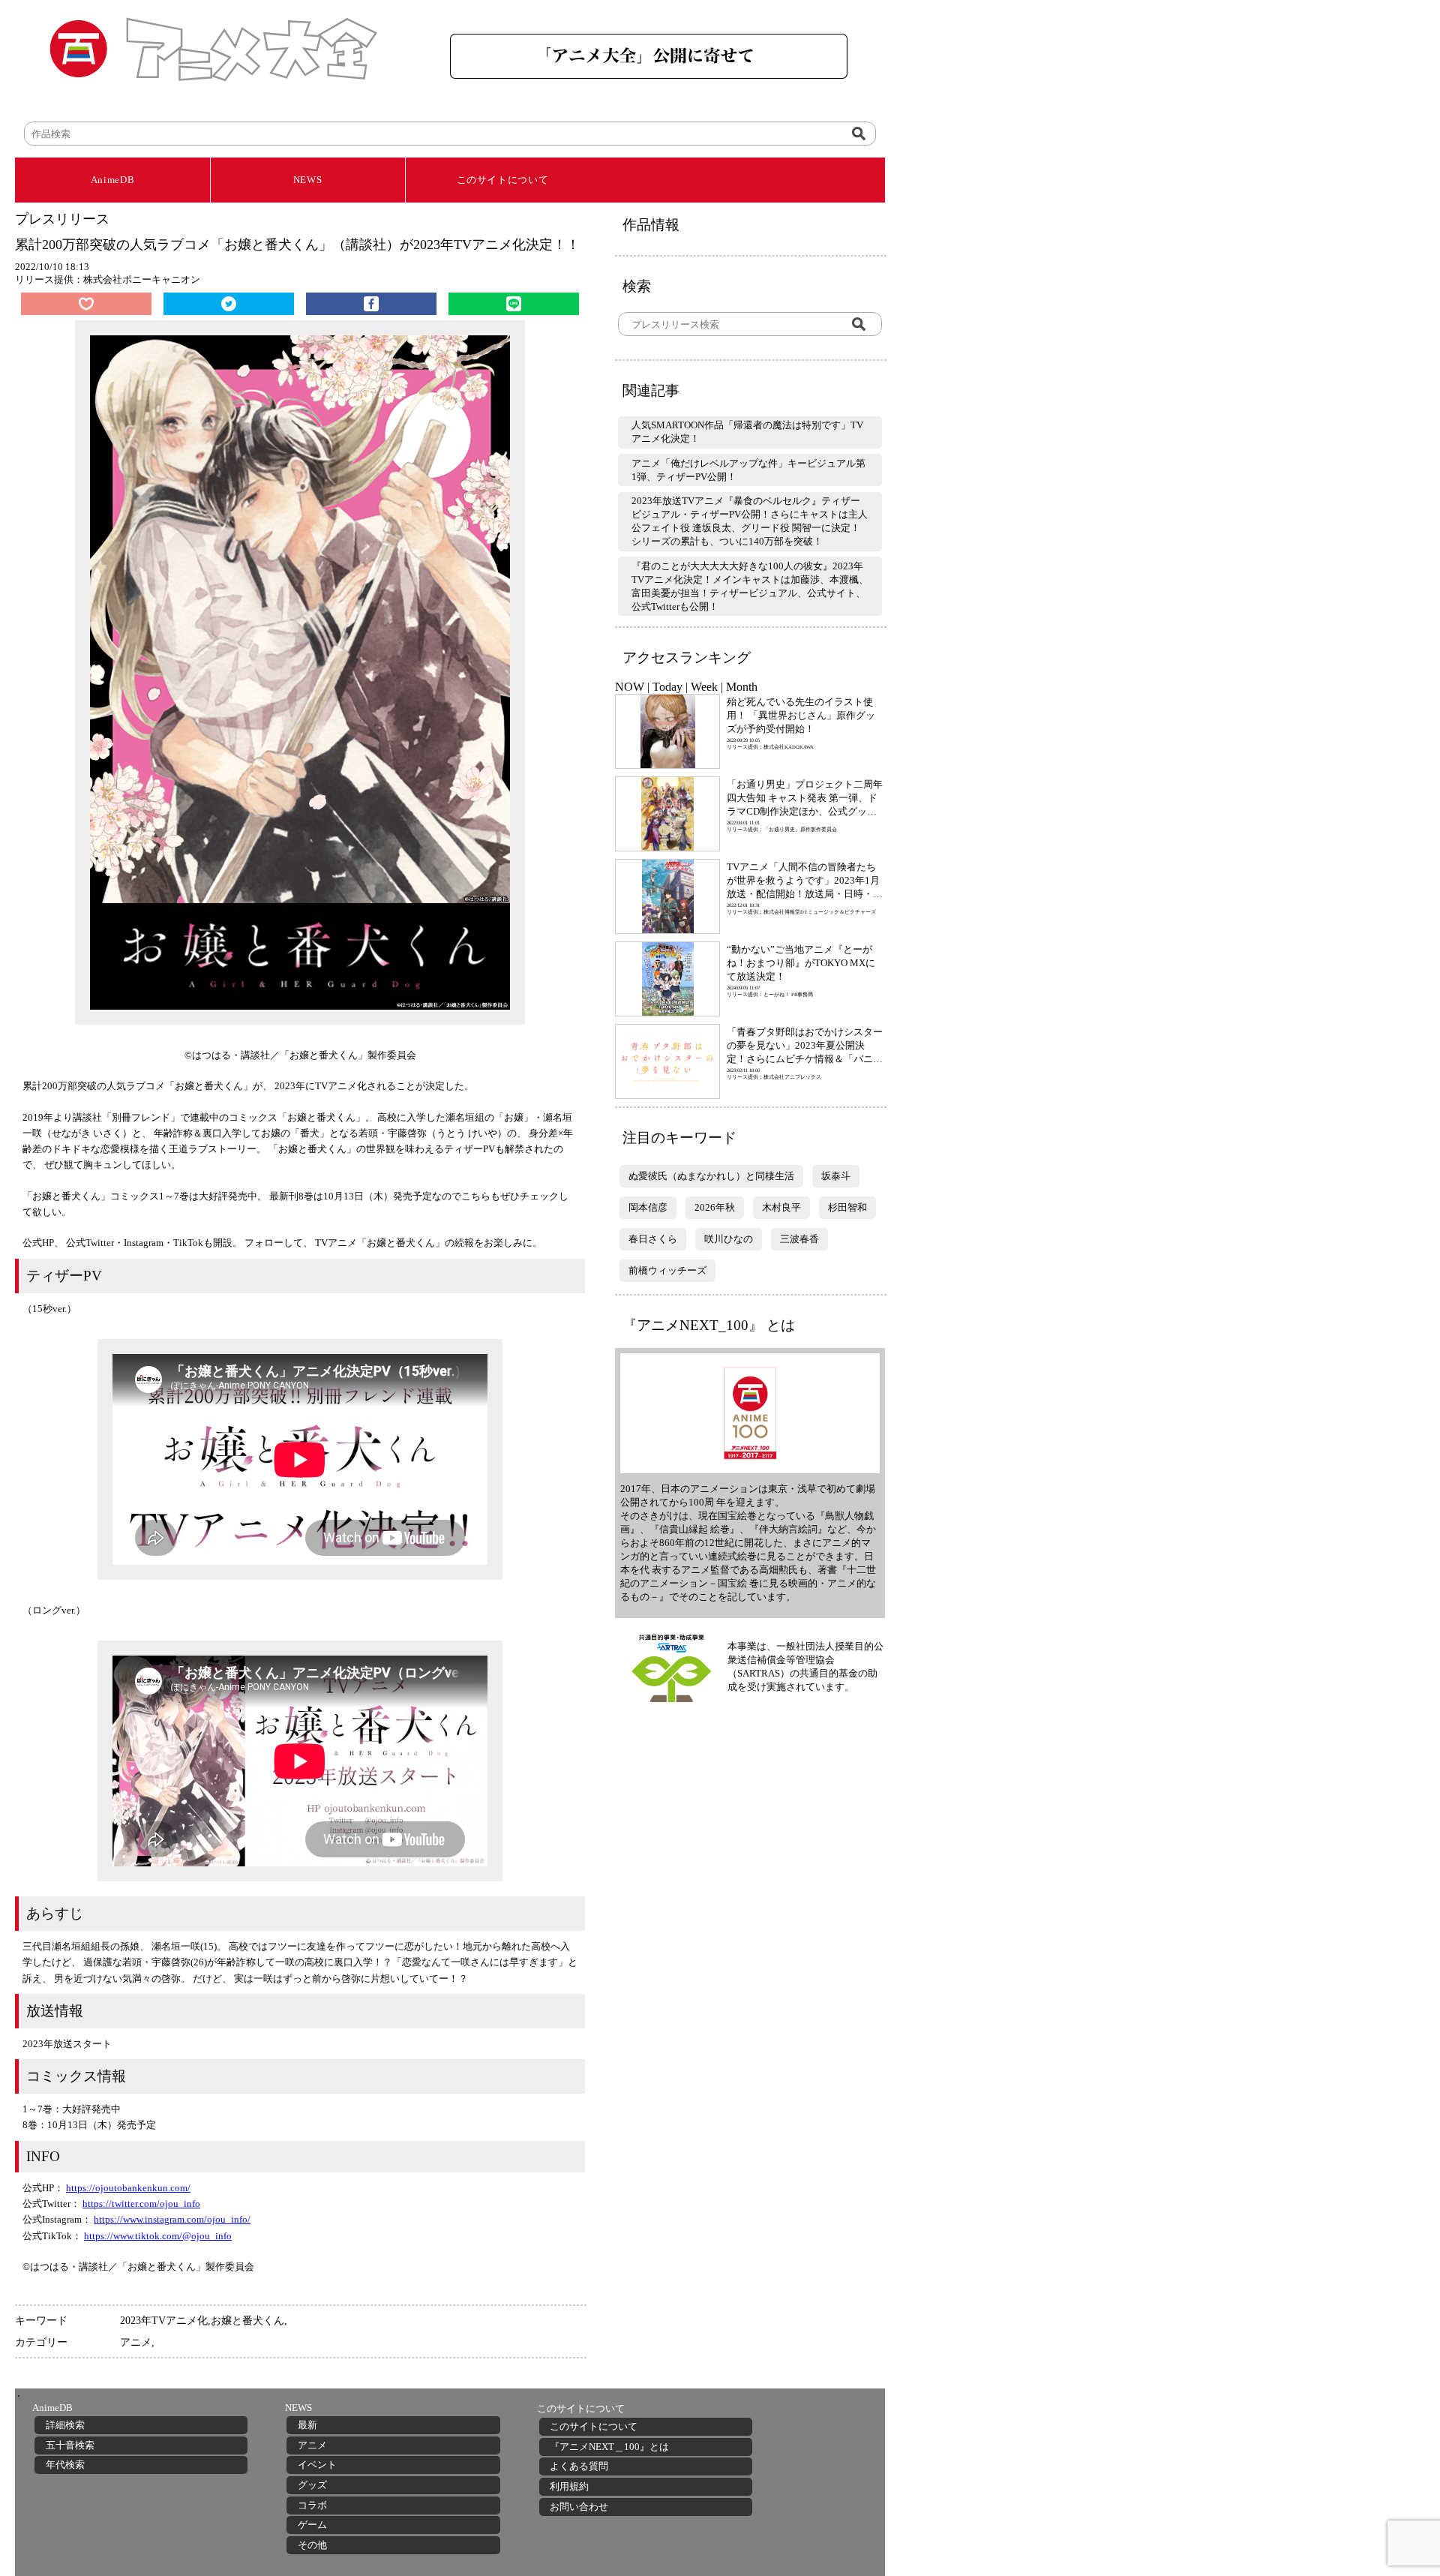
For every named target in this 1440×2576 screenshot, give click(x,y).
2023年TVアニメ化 (164, 2320)
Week (704, 687)
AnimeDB (113, 180)
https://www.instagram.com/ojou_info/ (172, 2219)
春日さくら (653, 1239)
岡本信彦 (648, 1207)
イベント (317, 2465)
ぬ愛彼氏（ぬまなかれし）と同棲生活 (711, 1176)
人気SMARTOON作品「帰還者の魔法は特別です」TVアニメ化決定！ (747, 432)
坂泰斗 (836, 1176)
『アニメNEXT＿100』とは (609, 2447)
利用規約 (569, 2486)
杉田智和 (847, 1207)
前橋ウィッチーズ (667, 1270)
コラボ (312, 2505)
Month (742, 687)
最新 (307, 2425)
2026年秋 (715, 1207)
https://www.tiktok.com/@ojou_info (158, 2236)
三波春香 (799, 1239)
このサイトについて (503, 180)
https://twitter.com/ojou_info (141, 2204)
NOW (630, 687)
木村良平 (781, 1207)
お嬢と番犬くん (247, 2320)
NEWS (308, 180)
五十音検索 (70, 2445)
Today (667, 687)
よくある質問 (579, 2466)
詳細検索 (65, 2425)
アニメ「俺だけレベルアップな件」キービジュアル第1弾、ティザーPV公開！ (748, 470)
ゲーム (312, 2525)
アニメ (136, 2342)
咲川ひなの (729, 1239)
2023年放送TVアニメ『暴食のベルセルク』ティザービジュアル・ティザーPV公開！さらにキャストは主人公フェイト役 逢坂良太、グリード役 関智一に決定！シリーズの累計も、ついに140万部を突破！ (750, 521)
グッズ (312, 2485)
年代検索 (65, 2465)
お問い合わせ (579, 2507)
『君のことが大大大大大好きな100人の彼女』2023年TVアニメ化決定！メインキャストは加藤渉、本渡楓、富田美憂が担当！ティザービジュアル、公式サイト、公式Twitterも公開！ (750, 586)
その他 (312, 2545)
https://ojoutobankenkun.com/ (128, 2188)
